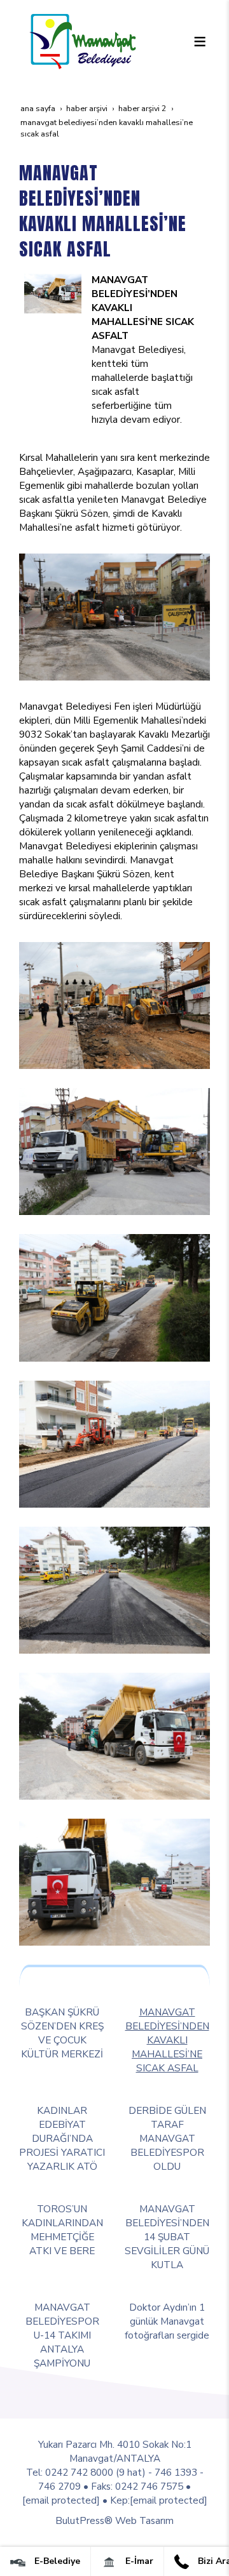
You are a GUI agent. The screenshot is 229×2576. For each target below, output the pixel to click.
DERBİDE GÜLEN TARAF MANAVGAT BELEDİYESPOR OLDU (167, 2138)
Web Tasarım (144, 2520)
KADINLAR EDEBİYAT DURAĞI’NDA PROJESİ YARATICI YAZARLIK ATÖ (62, 2138)
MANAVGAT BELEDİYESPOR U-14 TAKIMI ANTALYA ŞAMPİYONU (62, 2335)
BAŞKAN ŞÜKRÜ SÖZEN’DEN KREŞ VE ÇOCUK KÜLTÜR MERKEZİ (62, 2033)
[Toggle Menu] (200, 41)
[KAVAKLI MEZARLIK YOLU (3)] (114, 1589)
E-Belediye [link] (56, 2561)
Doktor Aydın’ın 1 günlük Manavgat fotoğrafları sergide (167, 2321)
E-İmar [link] (138, 2561)
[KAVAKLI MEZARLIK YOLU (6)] (114, 1881)
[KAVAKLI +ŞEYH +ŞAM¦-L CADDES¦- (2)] (114, 616)
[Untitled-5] (53, 293)
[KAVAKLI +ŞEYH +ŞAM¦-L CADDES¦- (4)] (114, 1151)
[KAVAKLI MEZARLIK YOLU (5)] (114, 1735)
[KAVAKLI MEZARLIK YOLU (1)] (114, 1297)
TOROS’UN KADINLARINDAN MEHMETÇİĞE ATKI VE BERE (62, 2230)
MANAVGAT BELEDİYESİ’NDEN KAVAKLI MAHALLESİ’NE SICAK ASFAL (167, 2040)
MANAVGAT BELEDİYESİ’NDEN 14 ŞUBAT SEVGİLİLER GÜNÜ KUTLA (167, 2237)
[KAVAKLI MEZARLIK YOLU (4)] (114, 1443)
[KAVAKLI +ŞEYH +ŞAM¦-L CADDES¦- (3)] (114, 1005)
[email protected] (61, 2500)
